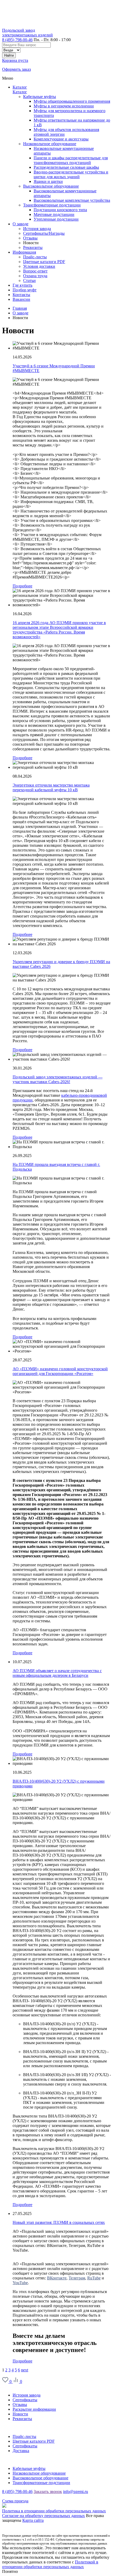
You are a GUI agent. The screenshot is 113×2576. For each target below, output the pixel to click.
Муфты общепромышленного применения (72, 101)
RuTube (94, 2278)
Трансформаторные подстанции (52, 205)
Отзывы (20, 2405)
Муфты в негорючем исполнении (64, 106)
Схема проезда (15, 2501)
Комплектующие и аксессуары (61, 139)
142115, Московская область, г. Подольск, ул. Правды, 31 (53, 2496)
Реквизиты (22, 2419)
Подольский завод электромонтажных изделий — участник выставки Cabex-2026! (58, 1079)
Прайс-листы (24, 2436)
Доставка (21, 2451)
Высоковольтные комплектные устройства (72, 200)
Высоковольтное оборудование (51, 186)
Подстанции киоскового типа (60, 210)
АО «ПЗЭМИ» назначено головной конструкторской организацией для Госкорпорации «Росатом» (60, 1371)
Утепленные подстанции (56, 219)
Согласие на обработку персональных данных (43, 2516)
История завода (27, 2395)
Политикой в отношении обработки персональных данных (50, 2564)
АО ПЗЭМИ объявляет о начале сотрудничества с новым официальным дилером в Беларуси (57, 1673)
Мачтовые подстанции (54, 214)
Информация (14, 2428)
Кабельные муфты (40, 97)
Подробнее (22, 586)
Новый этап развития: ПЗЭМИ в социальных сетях (59, 2222)
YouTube (20, 2283)
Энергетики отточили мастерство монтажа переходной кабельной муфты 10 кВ (51, 787)
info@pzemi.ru (76, 2492)
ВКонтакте (57, 2278)
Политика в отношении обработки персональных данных (54, 2511)
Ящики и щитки (48, 181)
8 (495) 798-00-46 (17, 40)
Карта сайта (33, 2520)
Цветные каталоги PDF (34, 2441)
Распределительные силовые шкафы (66, 167)
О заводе (10, 2386)
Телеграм (77, 2278)
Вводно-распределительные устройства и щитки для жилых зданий (71, 174)
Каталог (20, 87)
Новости (20, 2414)
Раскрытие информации (34, 2409)
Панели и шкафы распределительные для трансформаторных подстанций (71, 160)
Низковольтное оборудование (50, 144)
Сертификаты (25, 2400)
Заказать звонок (48, 2492)
